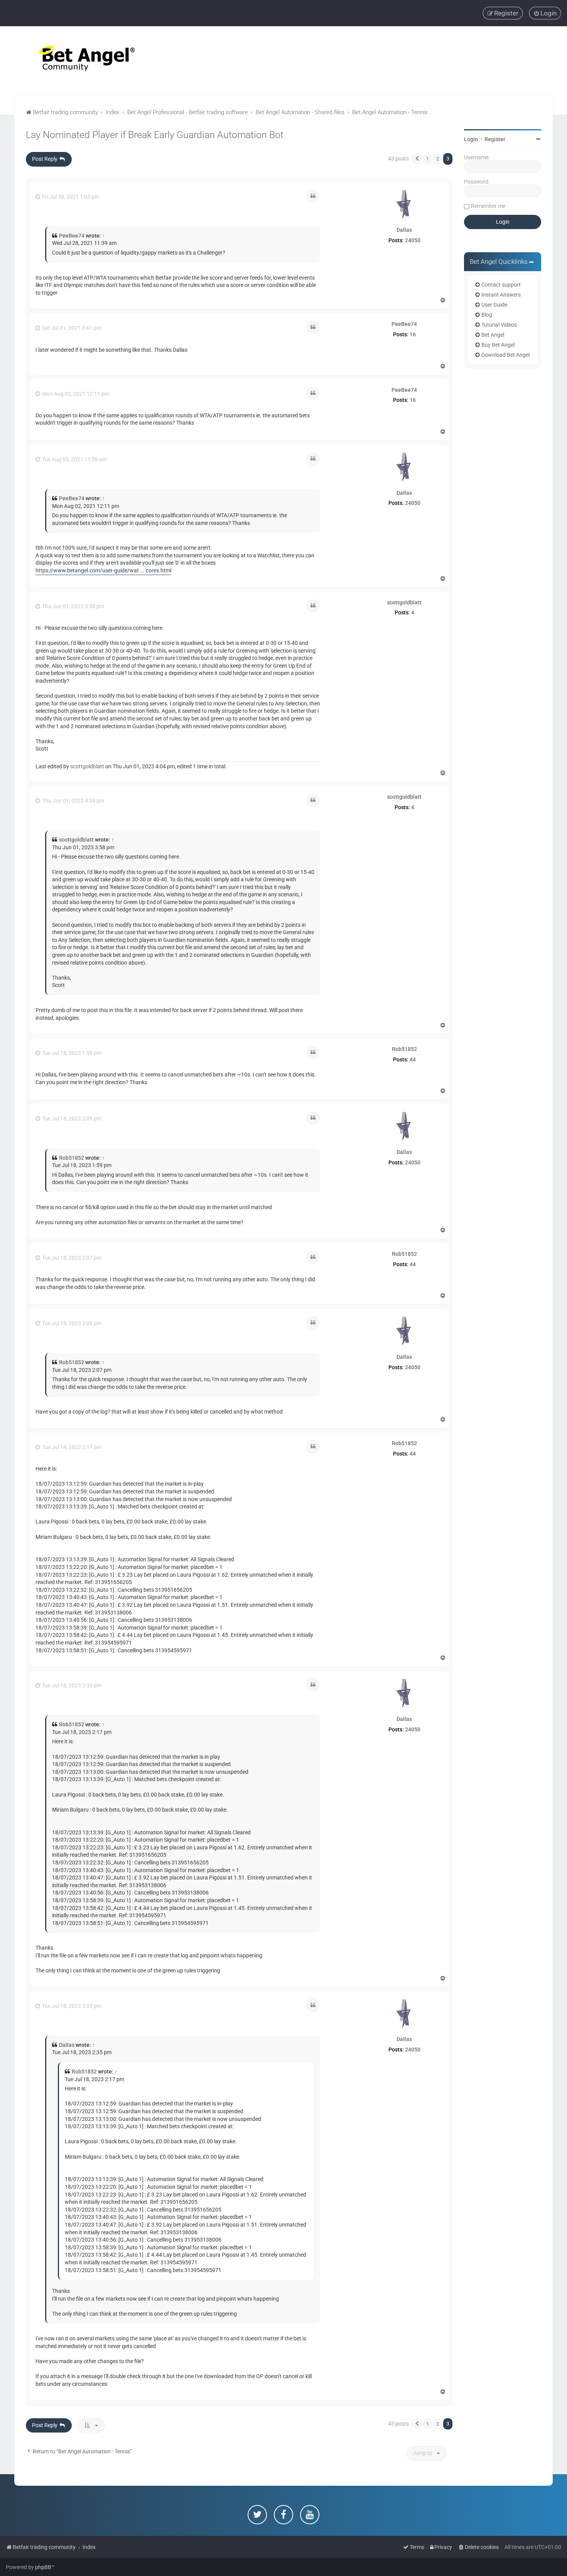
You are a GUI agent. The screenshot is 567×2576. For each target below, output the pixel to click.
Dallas (404, 230)
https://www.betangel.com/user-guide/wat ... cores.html (103, 570)
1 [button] (428, 159)
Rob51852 (404, 1049)
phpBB (43, 2567)
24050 (413, 240)
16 (413, 334)
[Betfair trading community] (77, 61)
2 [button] (438, 159)
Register (495, 139)
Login (471, 139)
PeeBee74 (72, 236)
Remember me (488, 206)
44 (413, 1059)
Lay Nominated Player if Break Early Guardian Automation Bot (155, 135)
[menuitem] (545, 13)
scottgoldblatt (404, 602)
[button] (417, 159)
